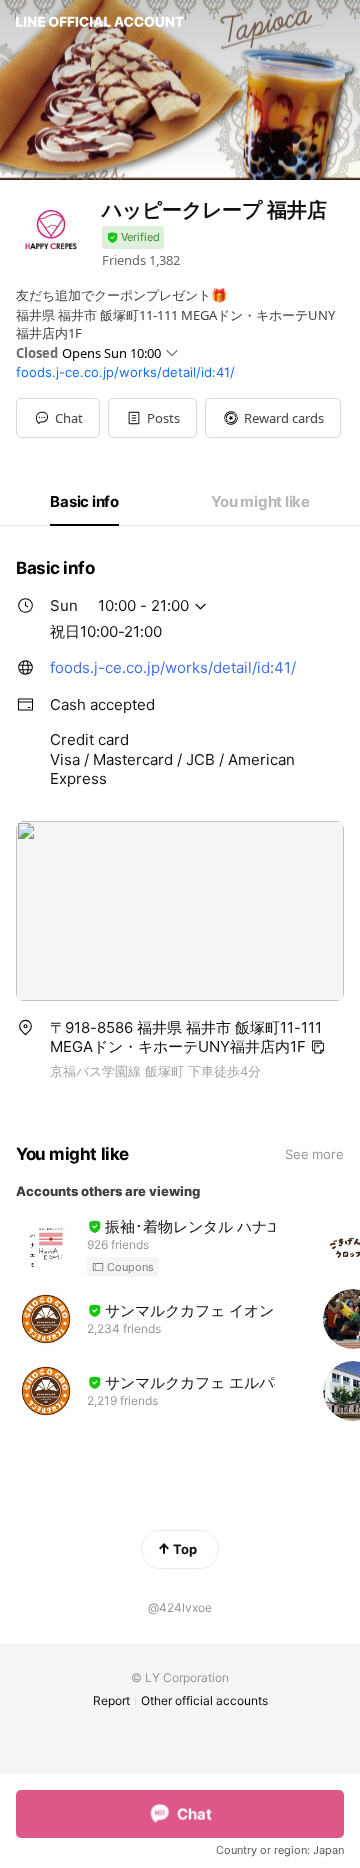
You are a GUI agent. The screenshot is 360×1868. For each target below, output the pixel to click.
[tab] (84, 502)
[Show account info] (133, 237)
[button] (152, 418)
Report (111, 1700)
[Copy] (318, 1047)
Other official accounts (204, 1700)
